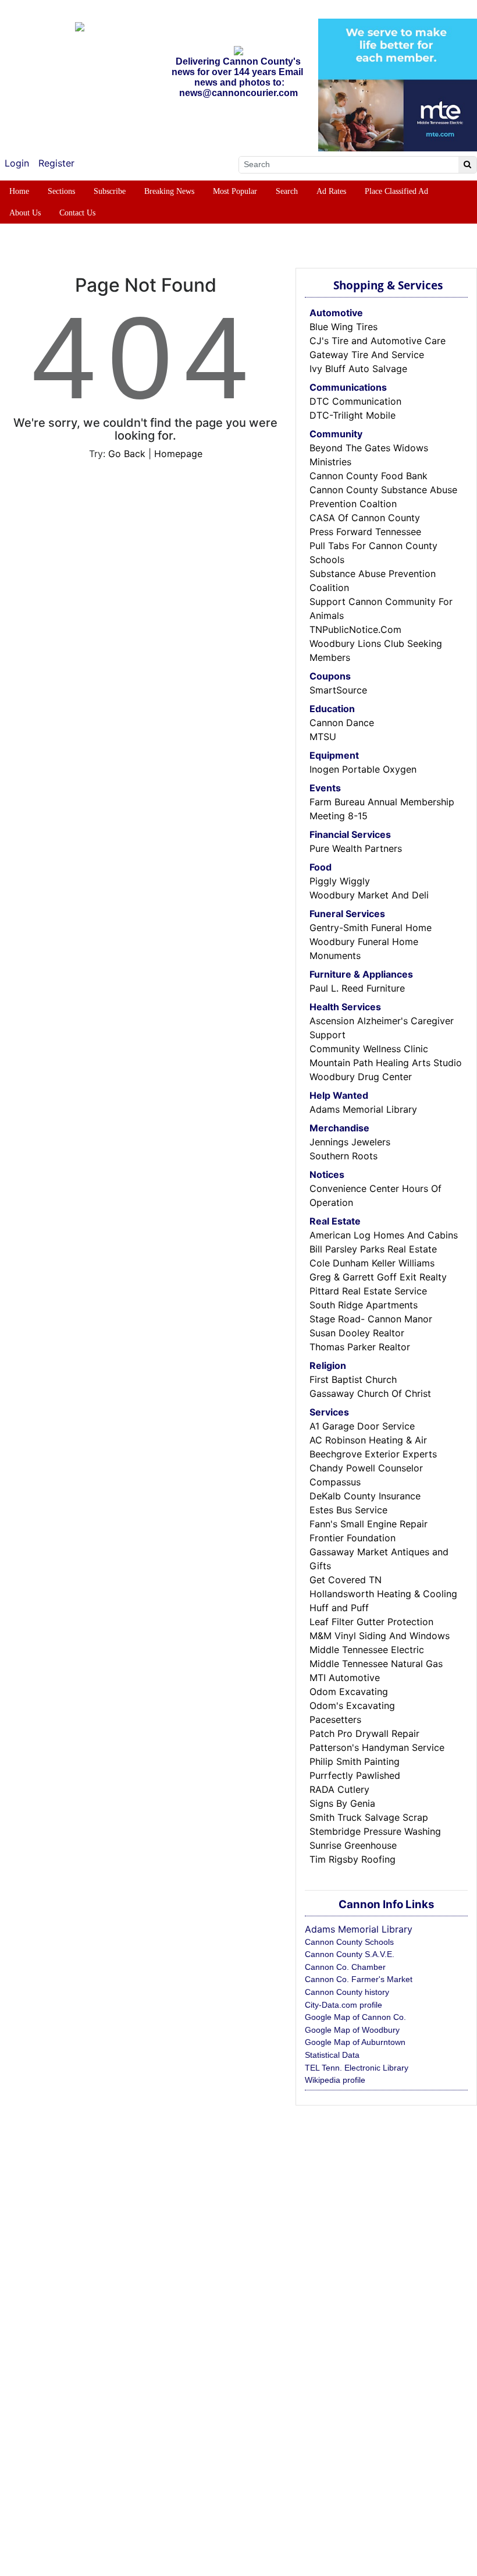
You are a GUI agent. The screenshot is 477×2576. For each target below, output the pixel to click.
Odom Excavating (349, 1692)
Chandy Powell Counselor (366, 1468)
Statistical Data (332, 2055)
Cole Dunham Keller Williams (372, 1263)
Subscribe (110, 191)
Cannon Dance (342, 723)
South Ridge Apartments (364, 1305)
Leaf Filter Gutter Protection (371, 1622)
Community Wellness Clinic (369, 1049)
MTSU (323, 737)
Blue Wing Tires (343, 327)
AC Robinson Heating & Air (368, 1440)
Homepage (178, 454)
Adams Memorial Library (363, 1109)
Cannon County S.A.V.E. (350, 1954)
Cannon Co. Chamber (345, 1967)
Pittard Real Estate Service (368, 1291)
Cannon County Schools (349, 1942)
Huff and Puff (339, 1608)
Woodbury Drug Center (361, 1077)
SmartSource (338, 690)
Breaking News (169, 191)
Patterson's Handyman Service (377, 1747)
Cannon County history (347, 1992)
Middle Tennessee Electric (367, 1650)
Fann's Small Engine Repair (369, 1524)
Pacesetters (335, 1719)
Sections (61, 191)
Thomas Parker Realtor (360, 1347)
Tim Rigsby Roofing (353, 1859)
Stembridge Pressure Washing (375, 1831)
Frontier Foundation (353, 1538)
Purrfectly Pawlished (355, 1775)
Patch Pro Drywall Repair (364, 1733)
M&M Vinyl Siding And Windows (380, 1636)
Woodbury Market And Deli (369, 895)
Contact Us (77, 213)
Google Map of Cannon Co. (355, 2017)
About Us (25, 213)
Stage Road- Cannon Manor (371, 1319)
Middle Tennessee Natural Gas (376, 1664)
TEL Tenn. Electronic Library (357, 2068)
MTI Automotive (345, 1678)
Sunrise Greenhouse (353, 1845)
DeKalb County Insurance (365, 1496)
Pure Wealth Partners (356, 848)
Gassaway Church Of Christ (370, 1393)
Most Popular (235, 191)
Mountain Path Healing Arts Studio (386, 1063)
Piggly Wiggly (340, 881)
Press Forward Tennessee (365, 532)
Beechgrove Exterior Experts (373, 1454)
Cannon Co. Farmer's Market (359, 1979)
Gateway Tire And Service (367, 355)
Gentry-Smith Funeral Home (371, 928)
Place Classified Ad (396, 191)
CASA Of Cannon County (365, 518)
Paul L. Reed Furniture (357, 988)
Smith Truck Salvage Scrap (369, 1817)
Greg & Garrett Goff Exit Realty (378, 1277)
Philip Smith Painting (355, 1761)
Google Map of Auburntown (355, 2042)
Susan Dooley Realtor (357, 1333)
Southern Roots (343, 1156)
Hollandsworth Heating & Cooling (383, 1594)
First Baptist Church (353, 1379)
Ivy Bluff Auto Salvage (358, 369)
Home (19, 191)
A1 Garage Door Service (362, 1426)
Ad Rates (331, 191)
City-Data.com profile (343, 2005)
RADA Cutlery (339, 1789)
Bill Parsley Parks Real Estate (373, 1249)
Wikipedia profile (335, 2080)
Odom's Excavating (352, 1705)
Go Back (127, 454)
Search (287, 191)
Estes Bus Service (348, 1510)
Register (56, 163)
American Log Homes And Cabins (384, 1235)
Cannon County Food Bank (369, 476)
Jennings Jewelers (350, 1142)
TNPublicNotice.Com (355, 629)
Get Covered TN (346, 1580)
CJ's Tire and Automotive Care (378, 341)
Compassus (335, 1482)
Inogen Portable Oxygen (363, 769)
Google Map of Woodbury (352, 2030)
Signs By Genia (342, 1803)
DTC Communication (355, 401)
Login (17, 163)
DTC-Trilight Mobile (353, 415)
